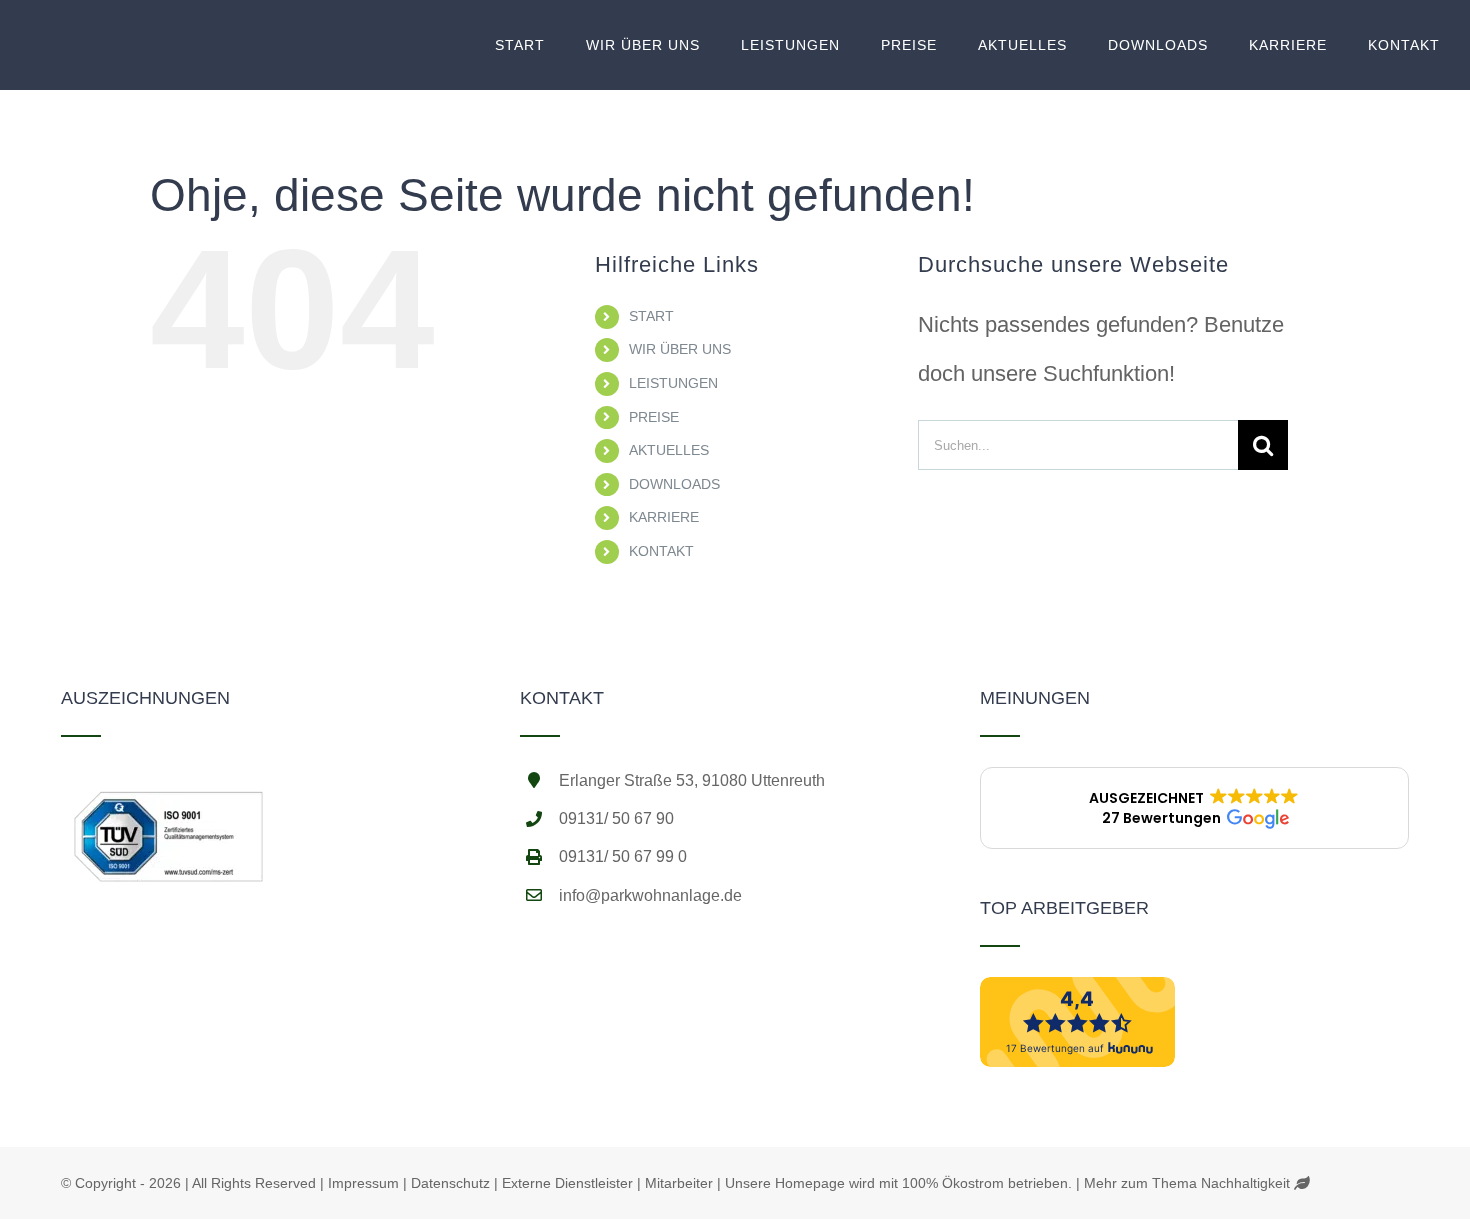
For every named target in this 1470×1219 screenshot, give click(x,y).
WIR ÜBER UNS (680, 349)
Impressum (363, 1183)
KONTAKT (661, 551)
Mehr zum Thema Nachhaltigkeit (1187, 1183)
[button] (1194, 808)
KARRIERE (664, 517)
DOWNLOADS (674, 484)
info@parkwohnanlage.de (650, 895)
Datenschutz (450, 1183)
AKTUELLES (669, 450)
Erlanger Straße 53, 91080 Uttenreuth (692, 780)
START (651, 316)
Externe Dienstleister (567, 1183)
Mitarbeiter (679, 1183)
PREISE (654, 417)
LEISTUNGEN (673, 383)
